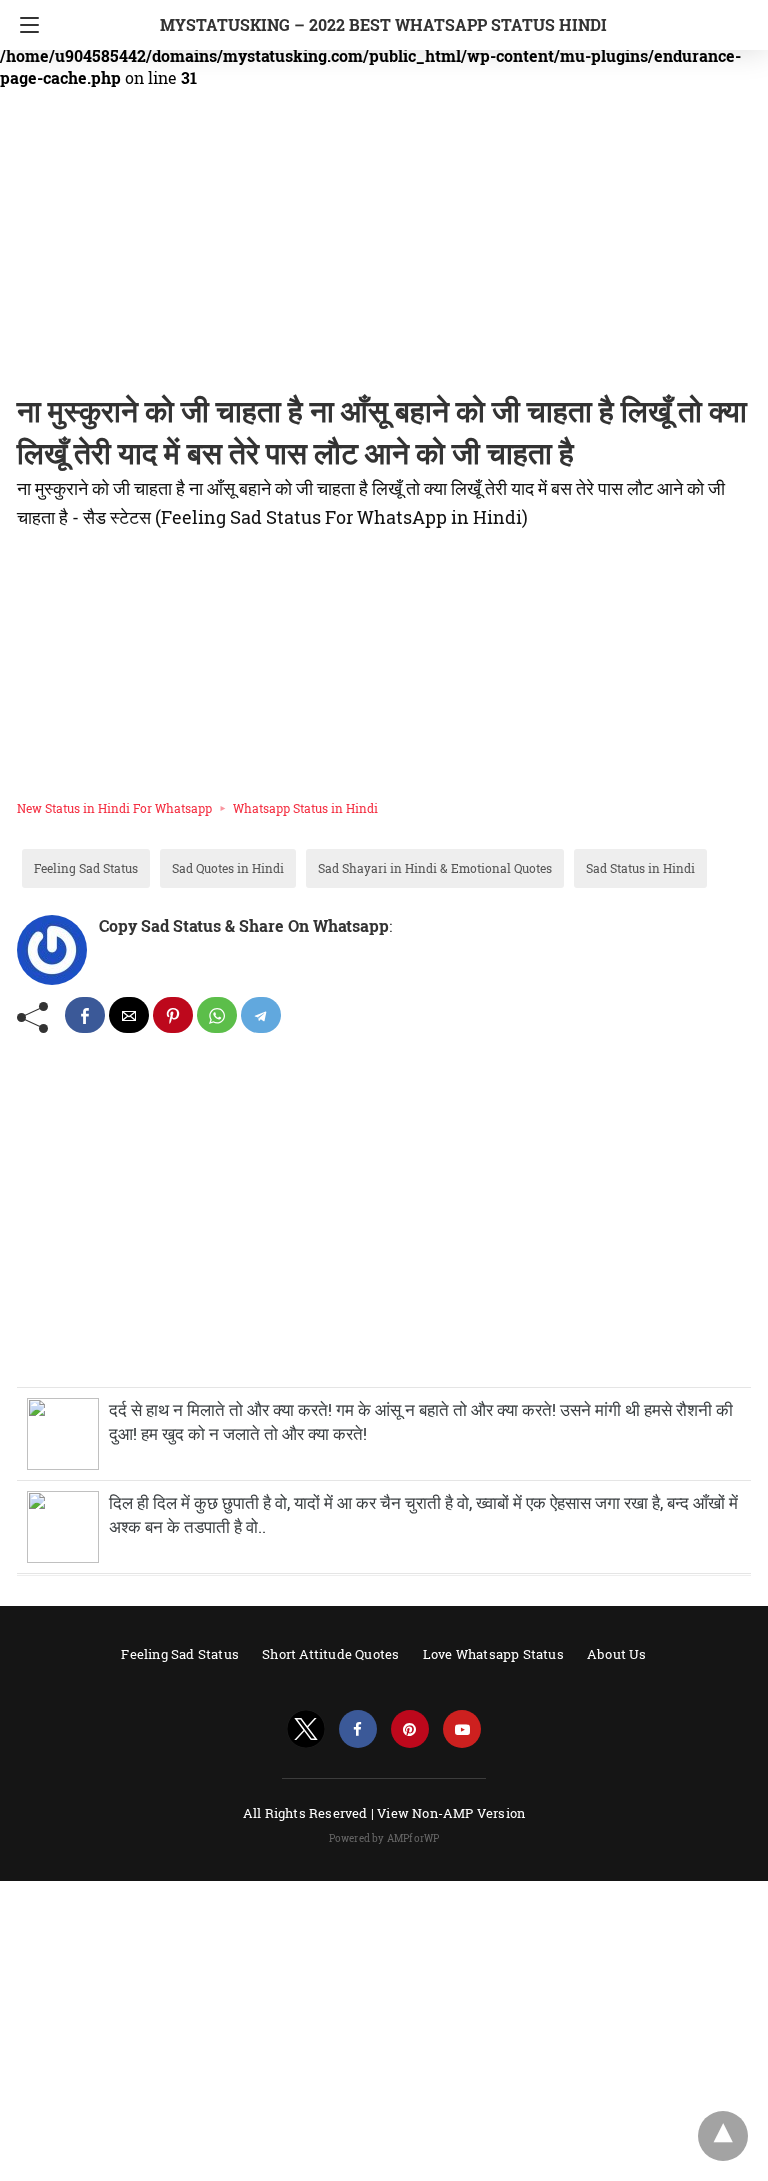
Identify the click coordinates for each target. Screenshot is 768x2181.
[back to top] (723, 2136)
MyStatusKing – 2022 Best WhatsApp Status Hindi (383, 24)
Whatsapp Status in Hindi (305, 808)
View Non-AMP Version (451, 1813)
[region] (378, 245)
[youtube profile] (462, 1729)
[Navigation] (24, 25)
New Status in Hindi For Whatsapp (114, 808)
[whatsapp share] (217, 1015)
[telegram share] (261, 1015)
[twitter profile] (306, 1729)
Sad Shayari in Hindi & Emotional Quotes (435, 868)
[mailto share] (129, 1015)
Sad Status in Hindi (640, 868)
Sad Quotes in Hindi (228, 868)
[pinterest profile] (410, 1729)
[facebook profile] (358, 1729)
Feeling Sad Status (86, 868)
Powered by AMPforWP (384, 1838)
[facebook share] (85, 1015)
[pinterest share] (173, 1015)
